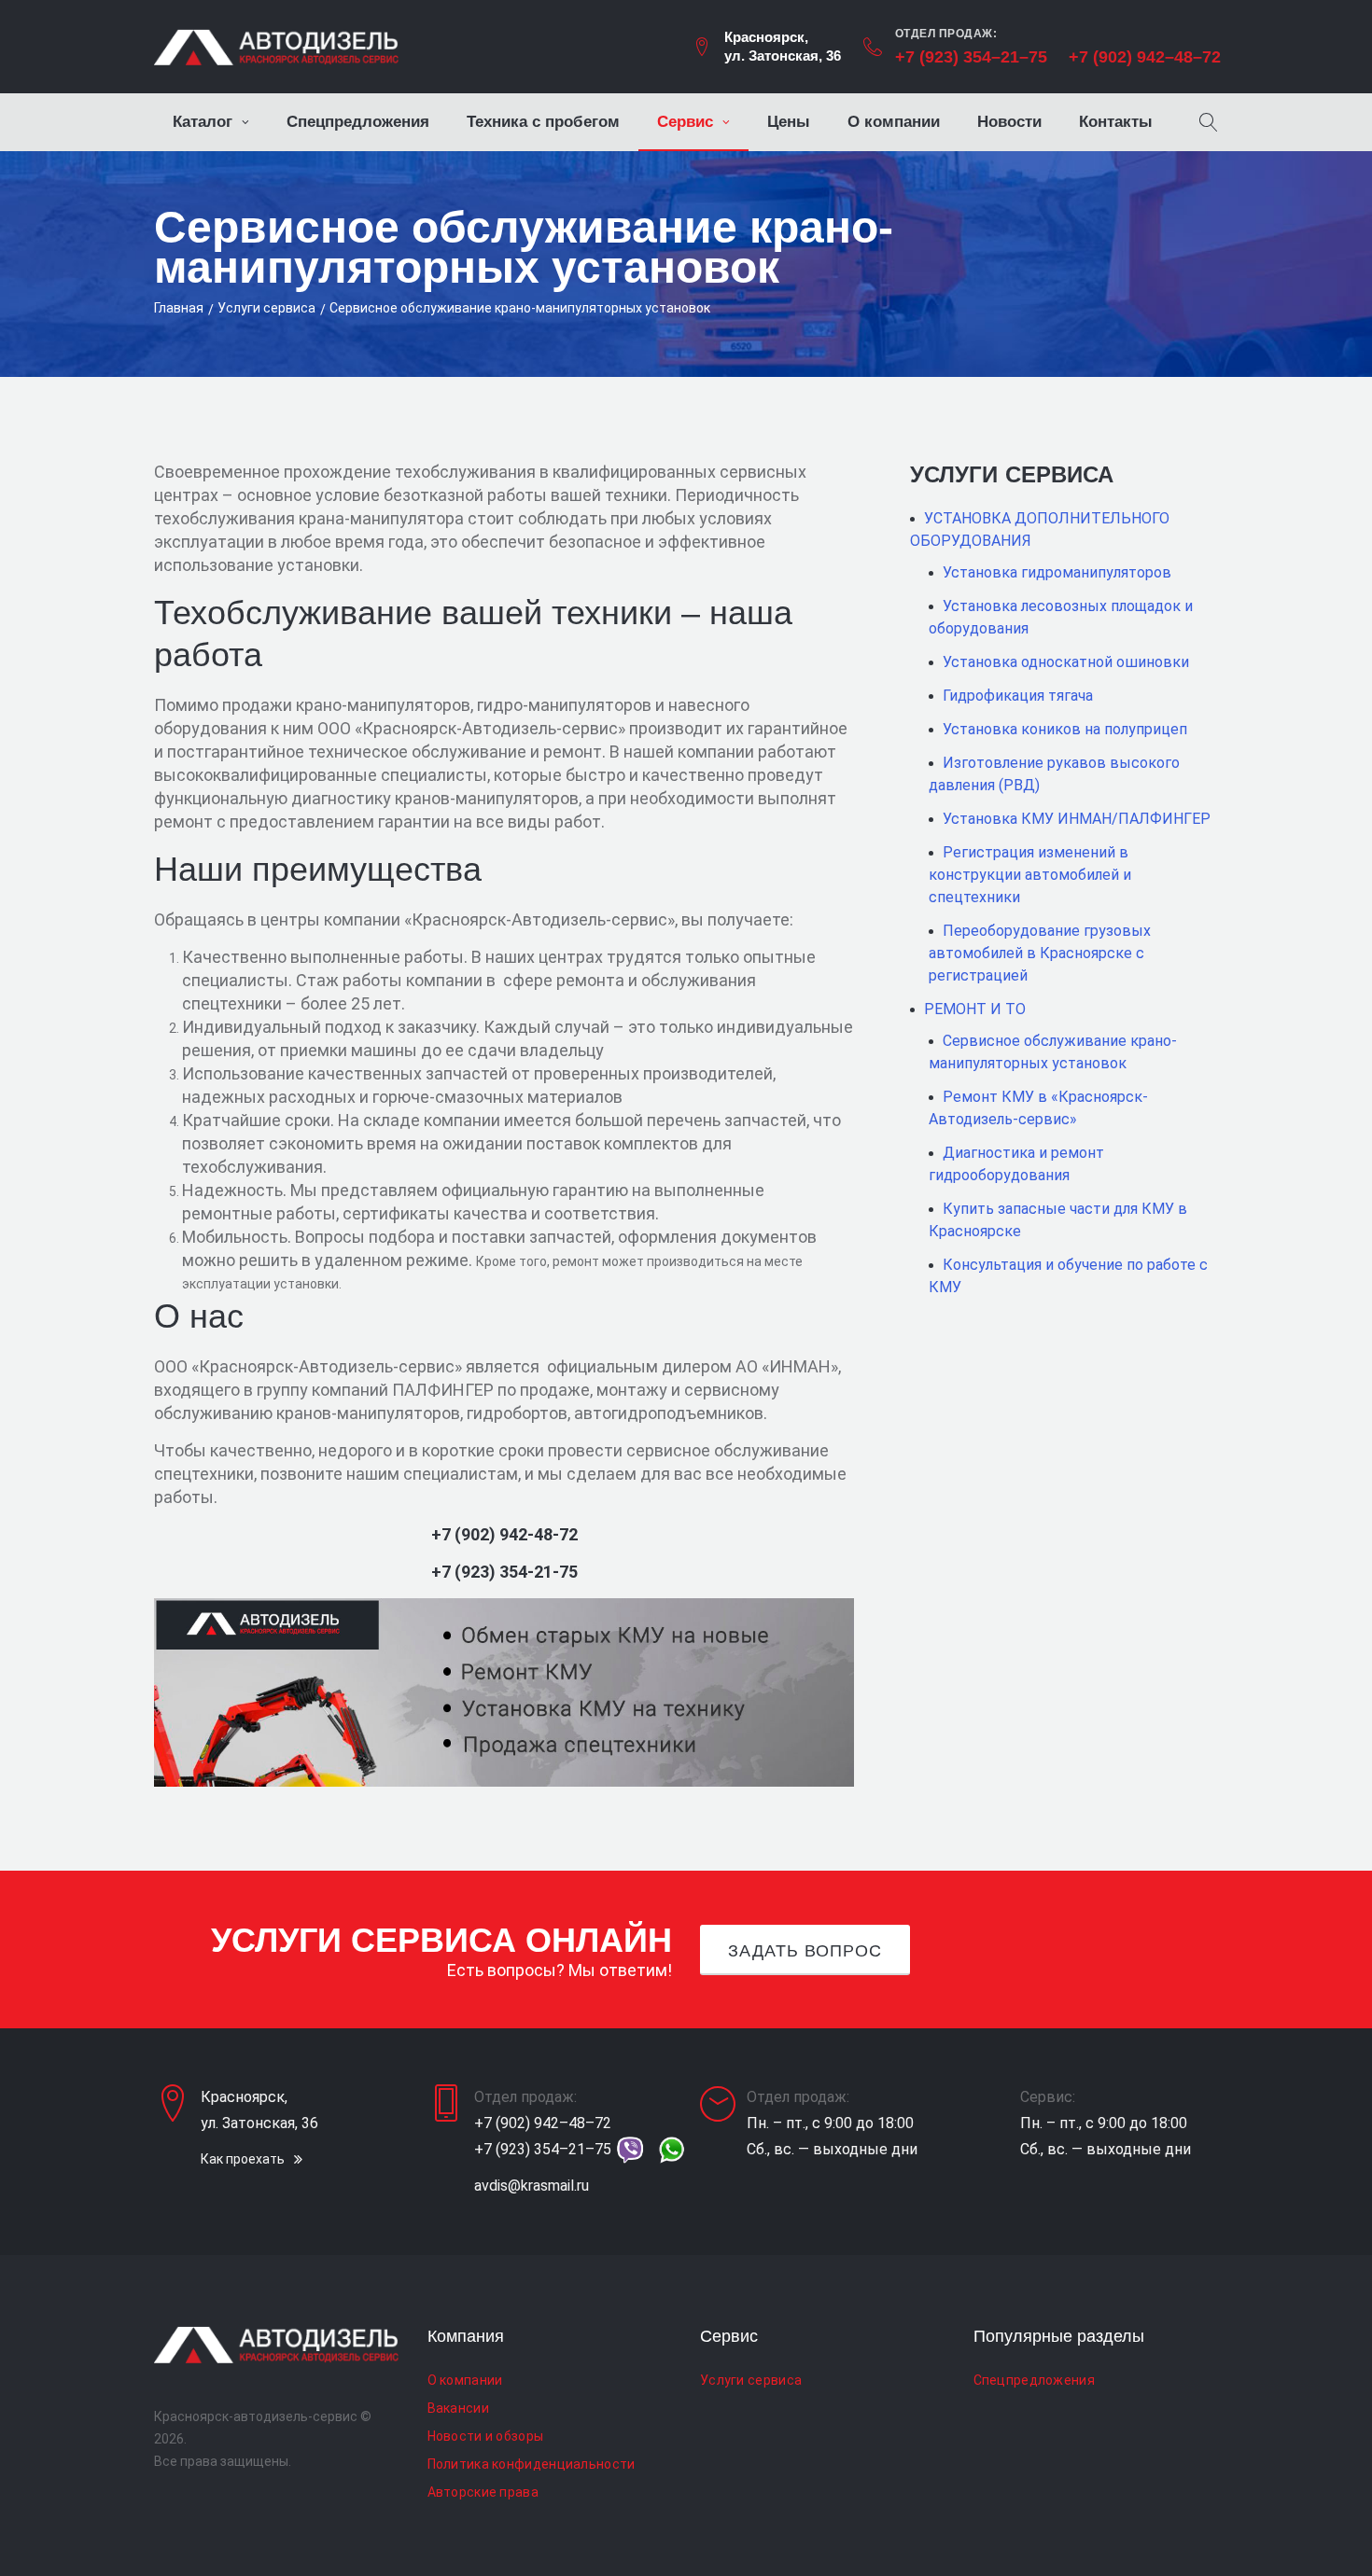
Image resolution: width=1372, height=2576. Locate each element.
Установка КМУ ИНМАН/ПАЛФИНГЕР (1077, 819)
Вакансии (458, 2408)
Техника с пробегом (543, 122)
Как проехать (243, 2159)
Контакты (1116, 122)
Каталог (203, 122)
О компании (894, 122)
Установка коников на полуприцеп (1065, 729)
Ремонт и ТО (975, 1009)
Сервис (685, 122)
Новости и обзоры (486, 2436)
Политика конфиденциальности (532, 2464)
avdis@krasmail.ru (532, 2186)
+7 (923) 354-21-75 (504, 1572)
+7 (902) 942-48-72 (504, 1534)
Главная (179, 308)
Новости (1009, 122)
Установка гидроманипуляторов (1057, 572)
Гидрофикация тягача (1018, 696)
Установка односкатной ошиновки (1066, 662)
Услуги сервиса (266, 308)
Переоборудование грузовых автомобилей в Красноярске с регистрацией (1040, 953)
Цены (789, 122)
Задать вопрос (805, 1951)
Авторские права (483, 2492)
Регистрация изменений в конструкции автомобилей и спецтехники (1030, 875)
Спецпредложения (358, 122)
